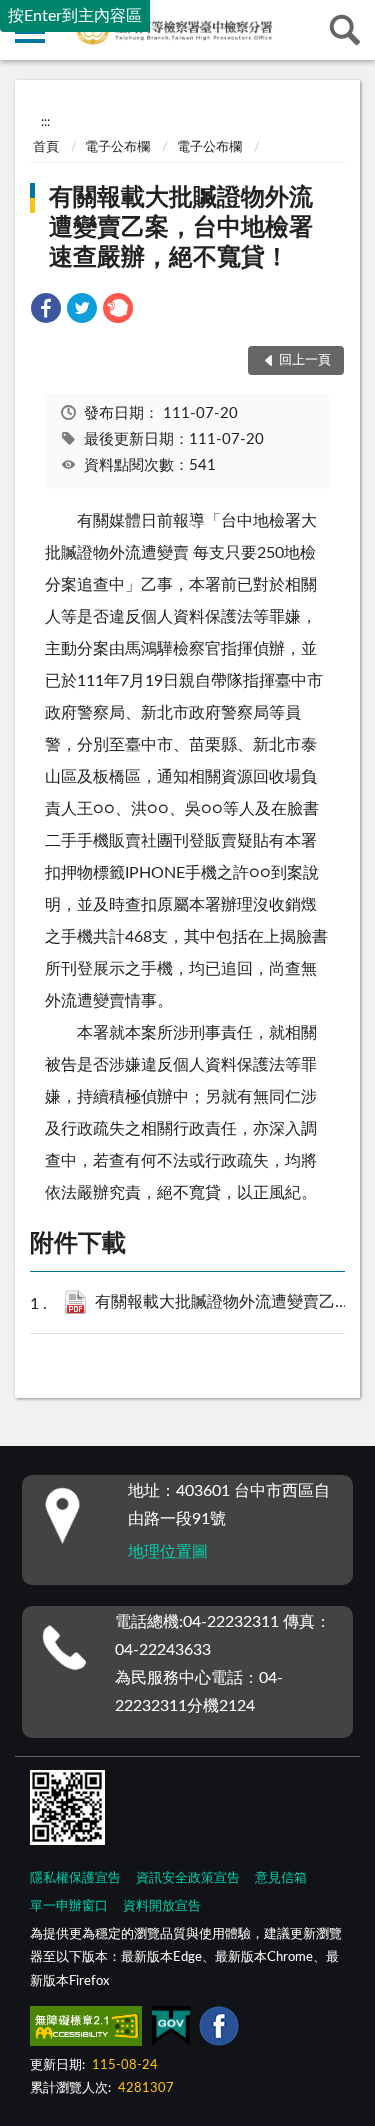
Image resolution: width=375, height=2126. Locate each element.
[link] (46, 311)
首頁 (46, 147)
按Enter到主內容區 (75, 16)
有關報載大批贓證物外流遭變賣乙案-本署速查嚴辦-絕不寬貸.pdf (229, 1302)
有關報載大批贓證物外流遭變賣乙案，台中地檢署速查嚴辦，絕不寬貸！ (181, 228)
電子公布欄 (117, 147)
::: (45, 122)
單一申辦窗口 (69, 1906)
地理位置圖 (168, 1552)
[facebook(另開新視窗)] (219, 2030)
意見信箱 (281, 1878)
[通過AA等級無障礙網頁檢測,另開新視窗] (86, 2030)
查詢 (345, 30)
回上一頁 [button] (305, 360)
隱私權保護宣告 (75, 1878)
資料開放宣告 (162, 1906)
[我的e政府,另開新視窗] (171, 2030)
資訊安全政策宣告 (188, 1878)
